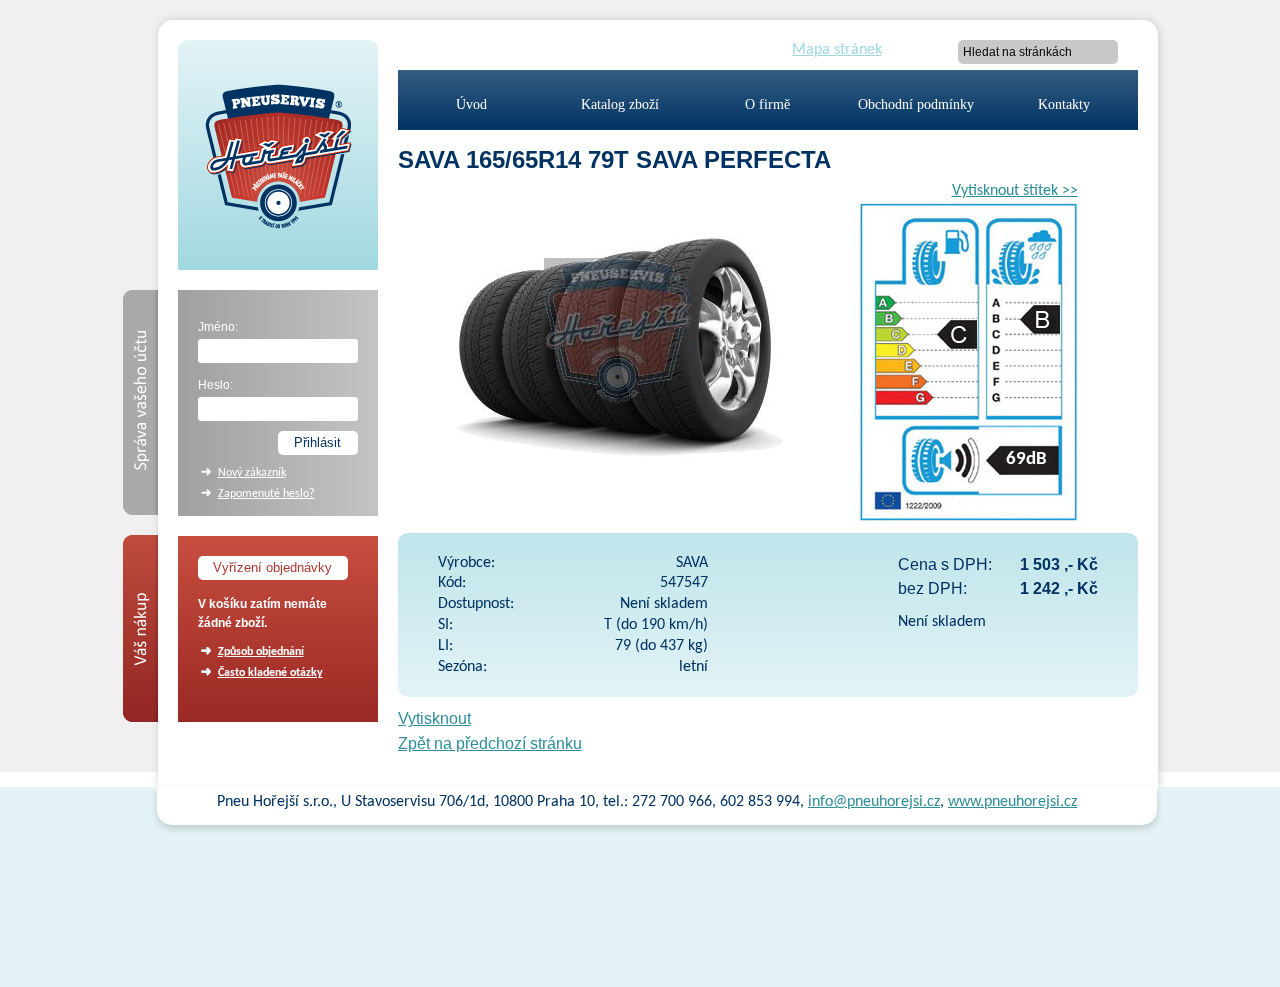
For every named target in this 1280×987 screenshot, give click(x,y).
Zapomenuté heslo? (266, 494)
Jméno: (218, 327)
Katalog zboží (620, 104)
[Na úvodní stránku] (278, 261)
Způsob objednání (261, 652)
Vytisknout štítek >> (1015, 191)
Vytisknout (434, 718)
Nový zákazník (252, 473)
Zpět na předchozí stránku (490, 743)
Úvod (471, 104)
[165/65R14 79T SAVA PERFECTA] (618, 477)
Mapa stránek (837, 50)
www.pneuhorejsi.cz (1012, 802)
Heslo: (215, 385)
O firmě (767, 104)
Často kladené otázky (270, 673)
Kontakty (1064, 104)
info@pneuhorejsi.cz (874, 802)
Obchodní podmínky (916, 104)
